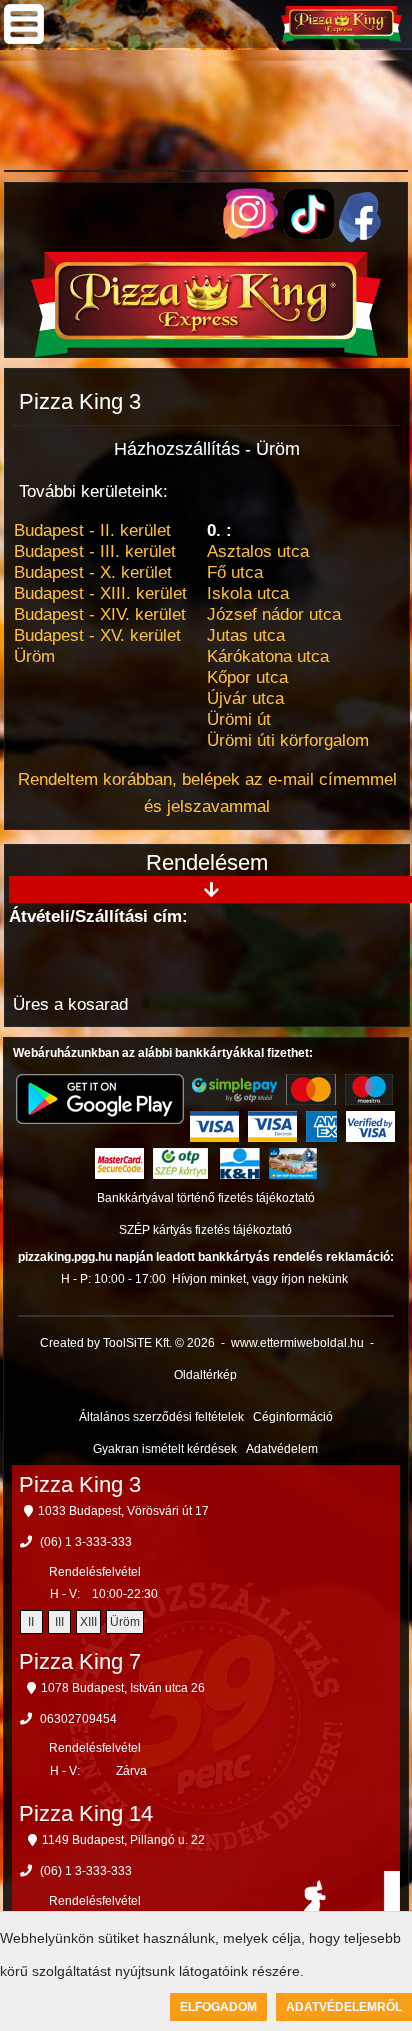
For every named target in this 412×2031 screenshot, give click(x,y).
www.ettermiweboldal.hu (297, 1343)
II (31, 1622)
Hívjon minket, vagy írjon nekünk (260, 1279)
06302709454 (78, 1719)
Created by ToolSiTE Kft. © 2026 (127, 1343)
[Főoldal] (206, 351)
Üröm (34, 656)
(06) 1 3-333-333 (86, 1542)
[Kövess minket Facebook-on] (360, 237)
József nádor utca (274, 614)
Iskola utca (248, 593)
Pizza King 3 (80, 1484)
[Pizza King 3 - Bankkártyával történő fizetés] (234, 1090)
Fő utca (235, 572)
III (59, 1622)
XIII (88, 1622)
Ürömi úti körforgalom (288, 740)
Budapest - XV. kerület (97, 635)
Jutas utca (246, 635)
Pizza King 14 (86, 1813)
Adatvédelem (282, 1449)
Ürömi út (239, 719)
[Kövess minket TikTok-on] (309, 233)
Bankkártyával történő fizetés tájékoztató (206, 1198)
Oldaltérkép (205, 1375)
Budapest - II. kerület (92, 530)
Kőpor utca (247, 677)
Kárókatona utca (268, 656)
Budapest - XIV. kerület (100, 614)
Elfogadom (218, 2007)
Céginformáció (293, 1417)
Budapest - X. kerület (93, 572)
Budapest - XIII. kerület (100, 593)
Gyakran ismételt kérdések (165, 1449)
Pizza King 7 (80, 1661)
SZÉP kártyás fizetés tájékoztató (205, 1230)
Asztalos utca (258, 551)
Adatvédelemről (344, 2007)
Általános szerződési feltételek (161, 1417)
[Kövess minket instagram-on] (251, 233)
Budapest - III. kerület (95, 551)
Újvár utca (245, 698)
